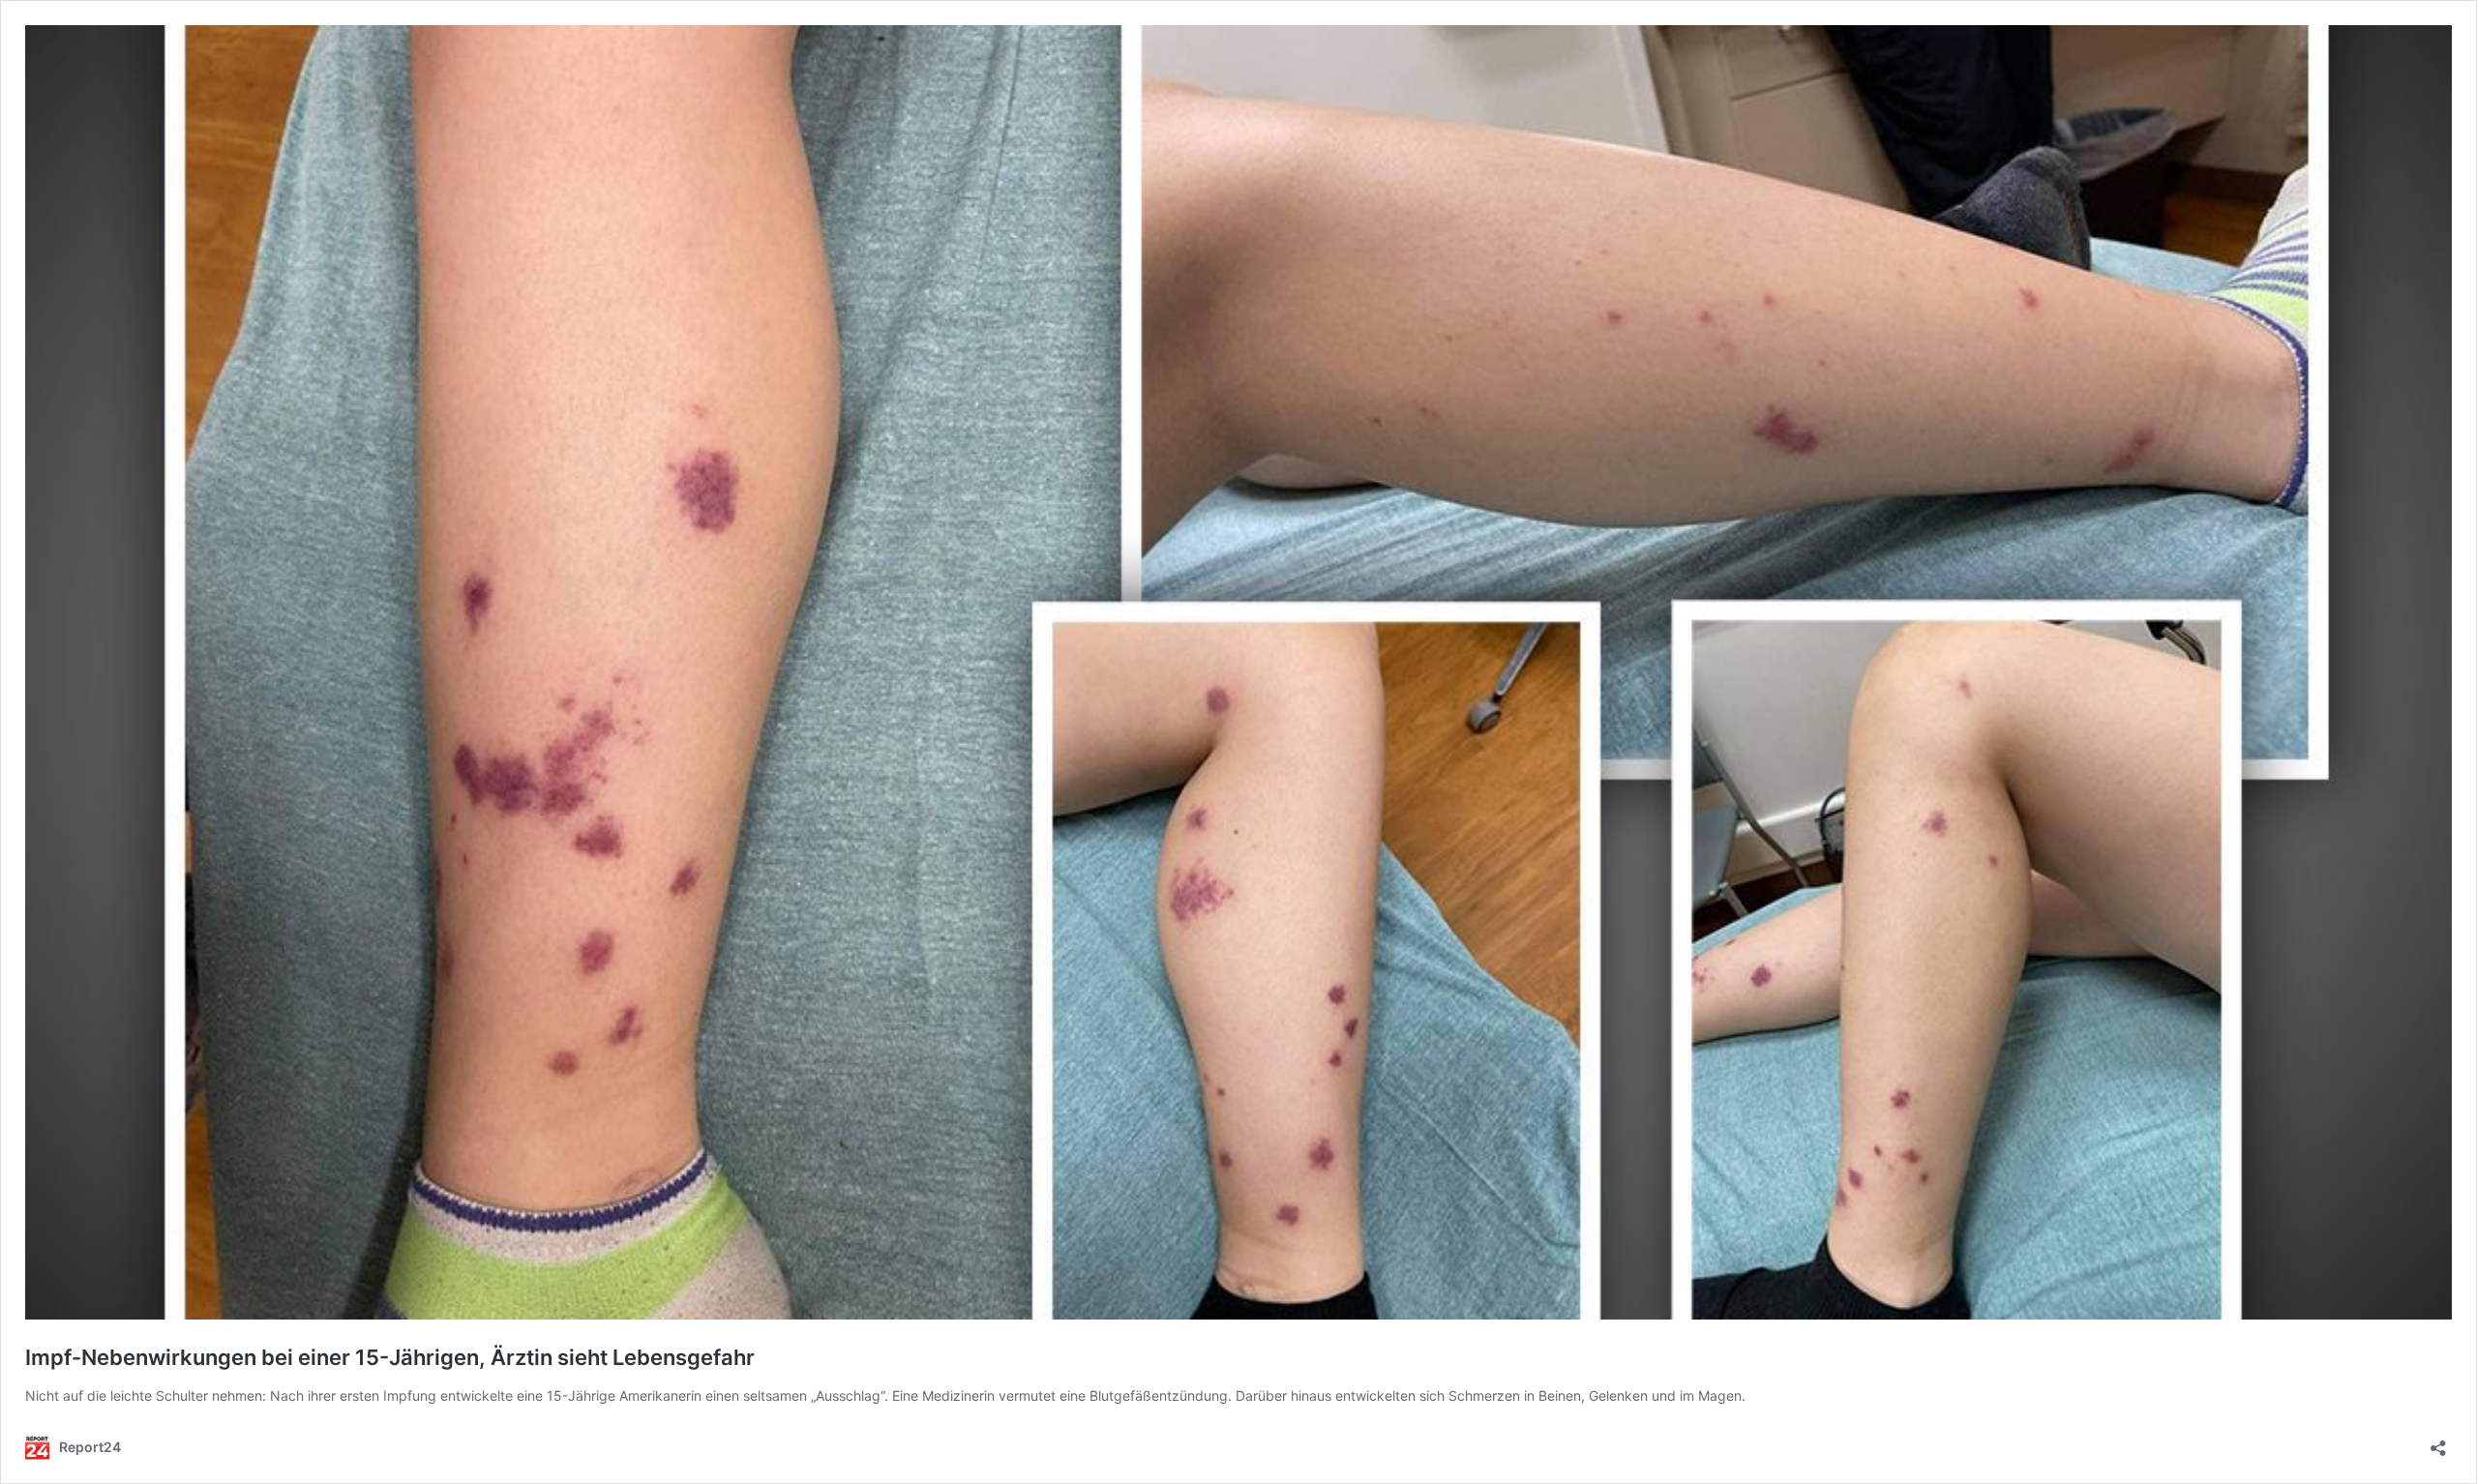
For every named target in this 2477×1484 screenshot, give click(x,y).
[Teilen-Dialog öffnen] (2438, 1442)
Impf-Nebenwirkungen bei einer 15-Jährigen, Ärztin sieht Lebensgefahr (390, 1357)
